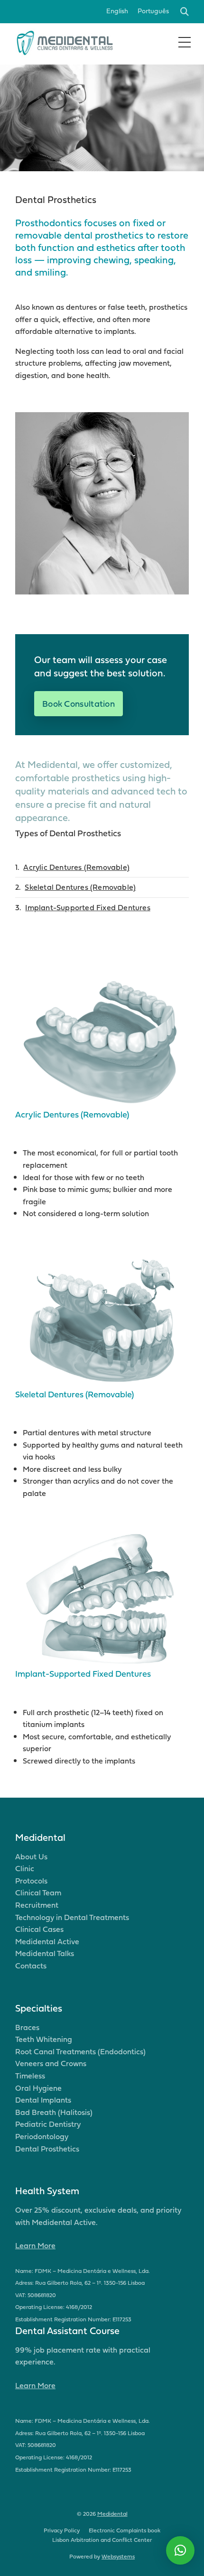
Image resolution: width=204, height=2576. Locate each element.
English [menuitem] (117, 11)
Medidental (112, 2514)
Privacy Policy (62, 2530)
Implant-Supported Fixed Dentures (88, 907)
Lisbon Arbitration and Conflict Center (102, 2540)
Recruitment (37, 1905)
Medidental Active (47, 1941)
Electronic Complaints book (125, 2530)
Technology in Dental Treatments (72, 1917)
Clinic (25, 1868)
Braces (27, 2027)
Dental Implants (43, 2100)
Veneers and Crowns (51, 2063)
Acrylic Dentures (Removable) (76, 867)
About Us (31, 1856)
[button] (180, 2550)
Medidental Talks (45, 1953)
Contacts (31, 1966)
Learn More (35, 2245)
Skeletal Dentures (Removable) (80, 887)
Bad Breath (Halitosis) (54, 2112)
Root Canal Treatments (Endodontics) (80, 2051)
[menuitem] (117, 12)
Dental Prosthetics (47, 2149)
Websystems (118, 2556)
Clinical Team (38, 1893)
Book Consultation (79, 704)
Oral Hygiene (38, 2088)
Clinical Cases (39, 1929)
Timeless (30, 2076)
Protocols (31, 1881)
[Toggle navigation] (185, 42)
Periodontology (42, 2136)
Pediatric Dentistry (48, 2124)
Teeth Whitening (44, 2039)
